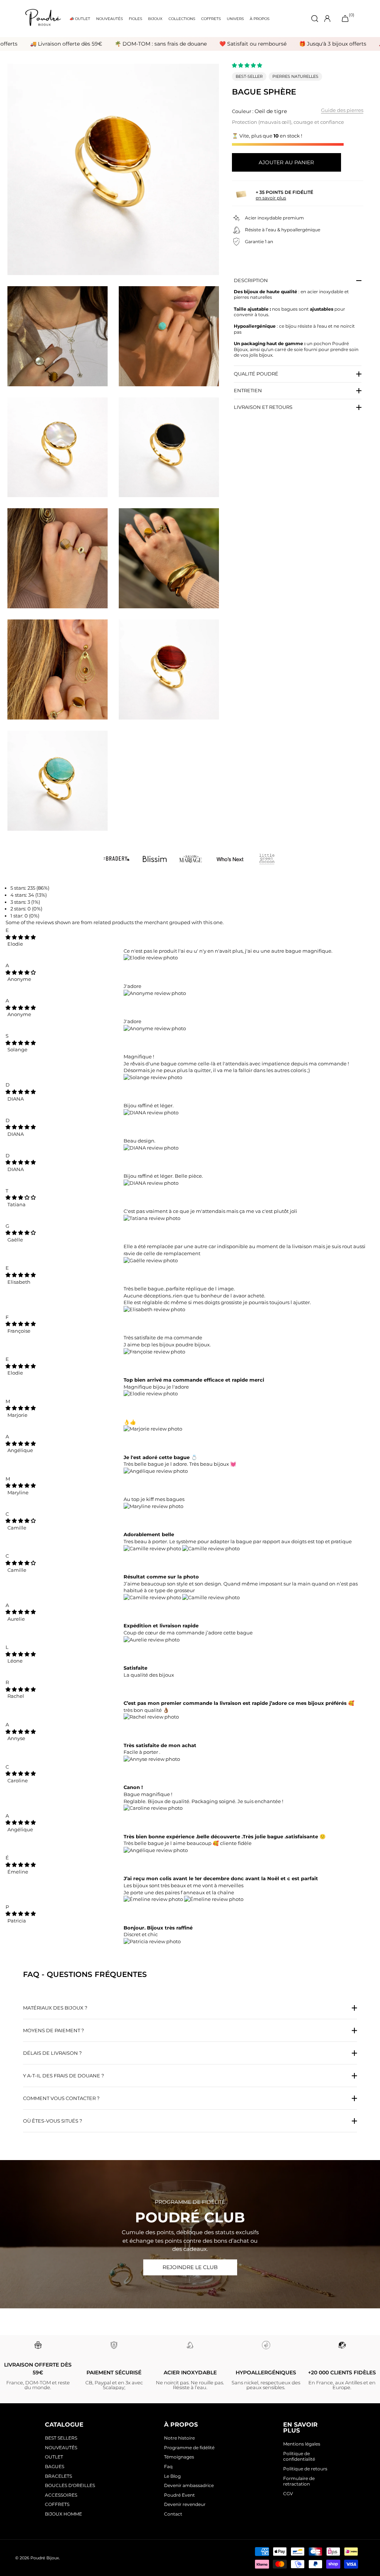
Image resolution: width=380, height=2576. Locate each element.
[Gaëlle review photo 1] (151, 1260)
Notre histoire (179, 2438)
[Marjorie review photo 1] (153, 1429)
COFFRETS (211, 19)
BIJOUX (155, 19)
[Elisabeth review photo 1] (154, 1309)
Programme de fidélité (189, 2448)
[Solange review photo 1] (153, 1077)
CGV (288, 2494)
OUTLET (54, 2457)
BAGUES (55, 2466)
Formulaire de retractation (299, 2481)
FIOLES (135, 19)
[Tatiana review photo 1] (152, 1218)
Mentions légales (302, 2444)
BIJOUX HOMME (63, 2514)
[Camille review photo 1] (153, 1548)
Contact (173, 2514)
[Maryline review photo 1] (153, 1506)
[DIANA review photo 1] (151, 1112)
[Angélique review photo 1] (156, 1471)
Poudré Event (179, 2495)
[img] (21, 937)
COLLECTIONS (182, 19)
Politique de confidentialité (299, 2456)
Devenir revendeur (185, 2504)
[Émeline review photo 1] (154, 1899)
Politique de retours (305, 2469)
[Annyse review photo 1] (152, 1759)
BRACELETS (58, 2476)
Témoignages (179, 2457)
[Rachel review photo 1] (151, 1717)
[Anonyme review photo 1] (155, 993)
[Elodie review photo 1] (151, 958)
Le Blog (172, 2476)
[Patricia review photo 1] (152, 1941)
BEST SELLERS (61, 2438)
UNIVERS (235, 19)
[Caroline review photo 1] (153, 1808)
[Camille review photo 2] (211, 1548)
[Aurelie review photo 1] (152, 1640)
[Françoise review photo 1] (154, 1352)
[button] (248, 65)
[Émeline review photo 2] (214, 1899)
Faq (168, 2466)
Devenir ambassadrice (189, 2485)
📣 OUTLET (80, 19)
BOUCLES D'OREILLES (70, 2485)
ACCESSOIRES (61, 2495)
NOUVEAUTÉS (109, 19)
